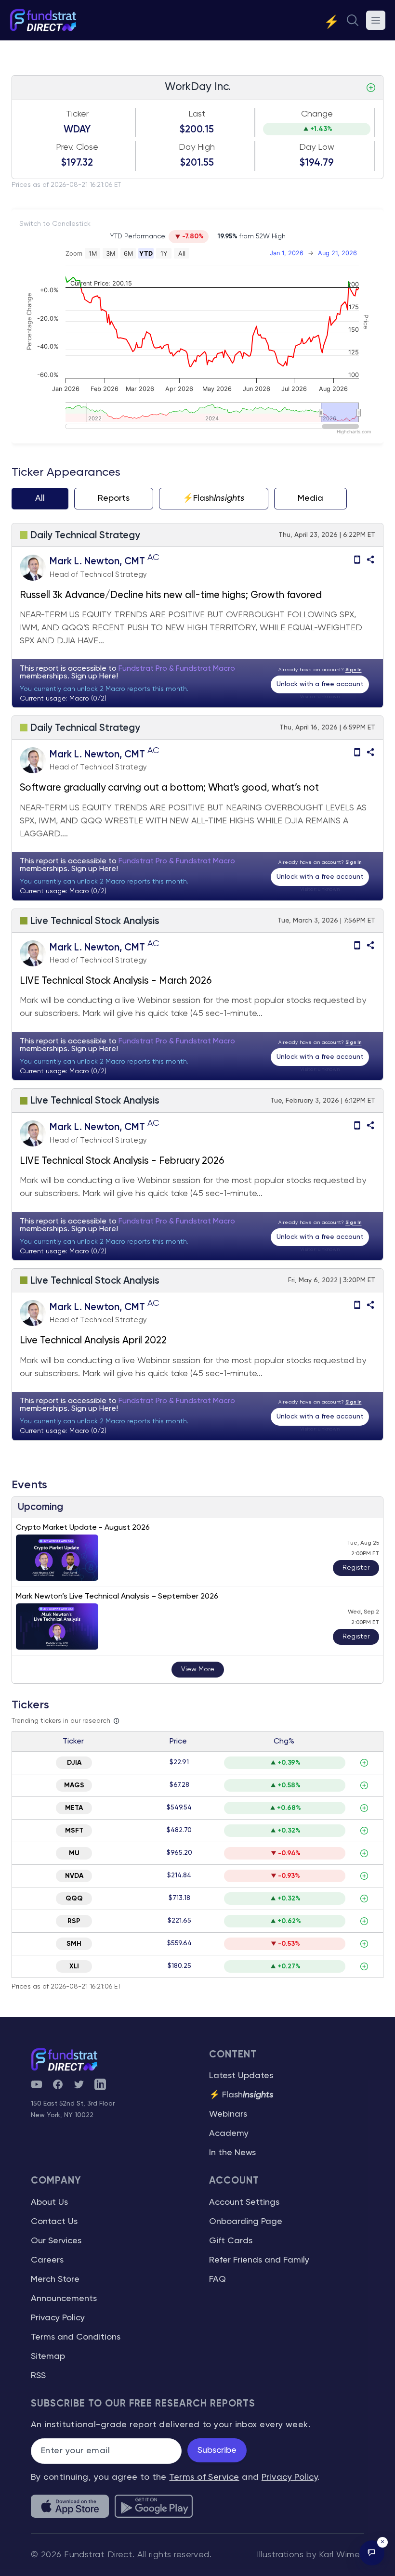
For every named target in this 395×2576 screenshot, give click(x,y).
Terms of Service (204, 2477)
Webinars (228, 2114)
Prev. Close (77, 147)
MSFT (74, 1831)
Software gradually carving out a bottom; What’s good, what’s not (169, 788)
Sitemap (48, 2356)
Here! (109, 677)
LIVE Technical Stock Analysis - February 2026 (122, 1161)
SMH (74, 1944)
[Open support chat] (372, 2553)
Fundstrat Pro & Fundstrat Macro (177, 669)
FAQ (217, 2279)
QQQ (74, 1899)
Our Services (56, 2241)
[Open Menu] (376, 20)
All (40, 498)
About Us (49, 2202)
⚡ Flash (241, 2095)
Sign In (354, 670)
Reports (114, 498)
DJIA (74, 1763)
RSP (74, 1921)
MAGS (74, 1785)
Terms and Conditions (76, 2337)
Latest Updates (241, 2076)
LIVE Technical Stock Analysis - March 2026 (116, 981)
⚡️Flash (214, 498)
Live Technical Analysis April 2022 (93, 1341)
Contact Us (54, 2222)
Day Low (317, 147)
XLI (74, 1966)
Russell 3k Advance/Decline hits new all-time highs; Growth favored (171, 595)
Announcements (64, 2299)
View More (198, 1669)
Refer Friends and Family (259, 2260)
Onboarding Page (246, 2222)
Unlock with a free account (320, 684)
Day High (197, 147)
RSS (38, 2376)
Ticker (77, 114)
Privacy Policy (58, 2318)
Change (317, 114)
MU (74, 1853)
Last (197, 114)
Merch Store (55, 2279)
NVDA (74, 1876)
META (74, 1808)
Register (356, 1568)
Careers (47, 2260)
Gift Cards (231, 2241)
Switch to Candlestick (55, 224)
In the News (232, 2153)
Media (310, 498)
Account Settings (244, 2202)
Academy (229, 2134)
